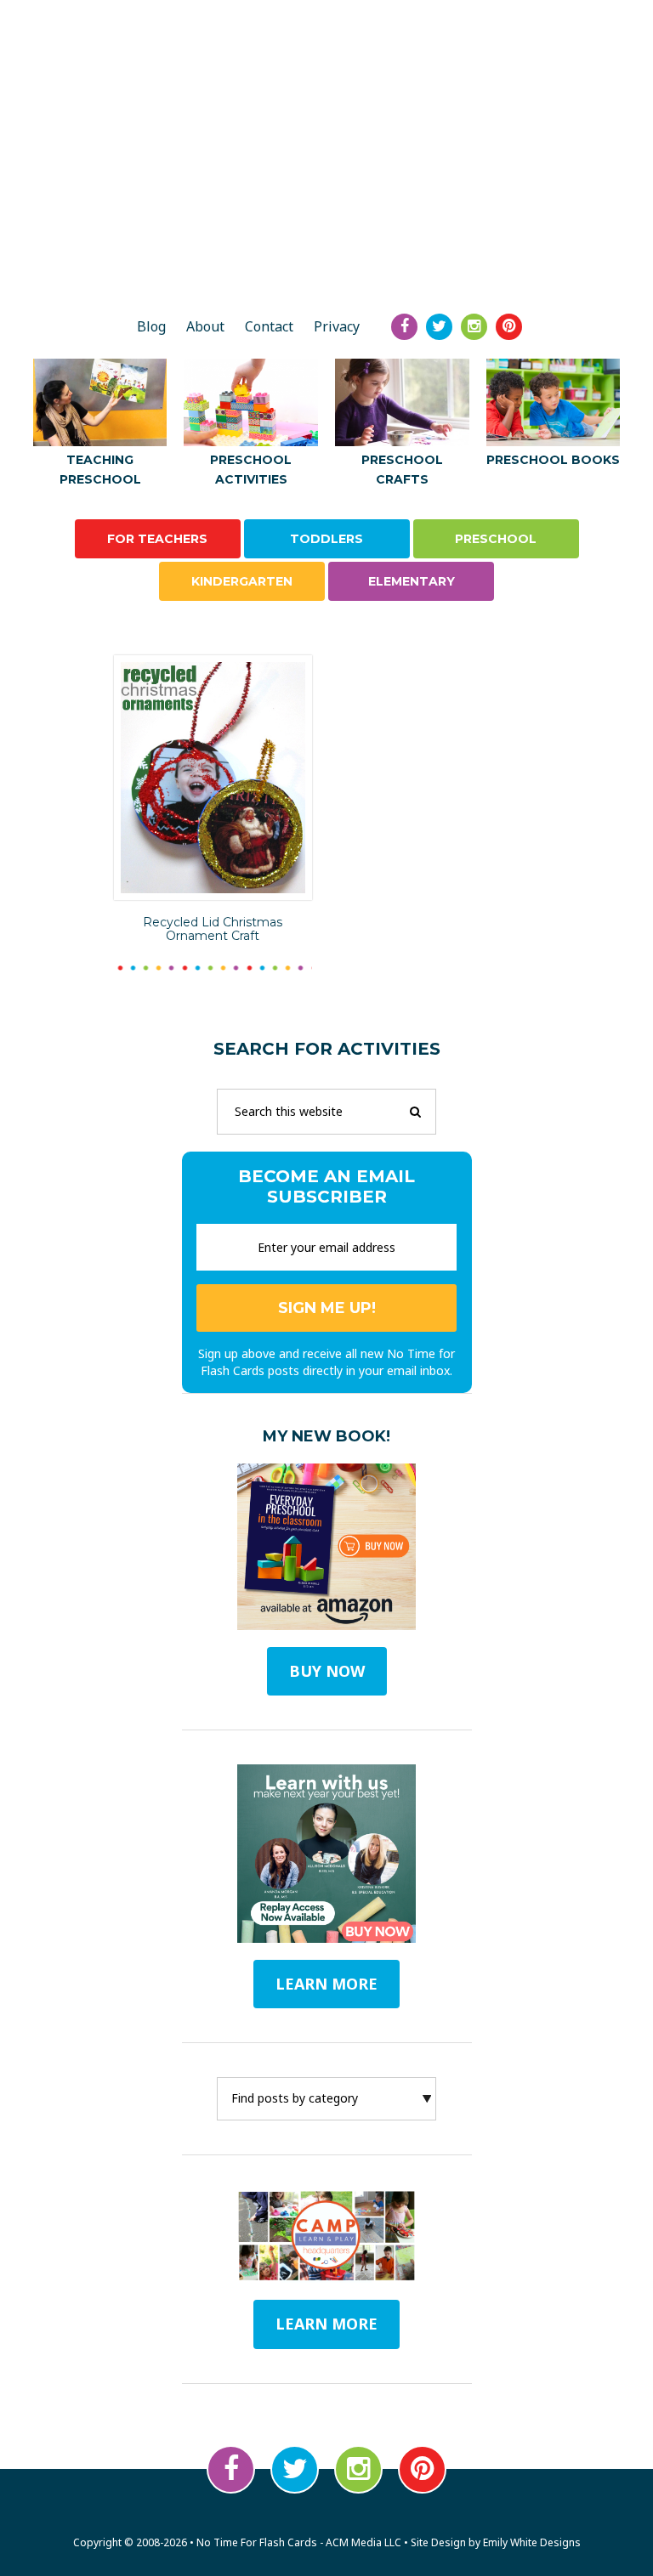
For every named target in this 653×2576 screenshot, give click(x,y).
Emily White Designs (532, 2542)
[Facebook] (404, 327)
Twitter (295, 2469)
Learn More (326, 2324)
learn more (326, 1984)
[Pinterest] (509, 327)
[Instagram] (474, 327)
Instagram (358, 2469)
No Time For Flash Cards (326, 241)
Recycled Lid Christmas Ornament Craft (213, 929)
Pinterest (422, 2469)
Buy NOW (327, 1671)
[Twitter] (439, 327)
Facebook (231, 2469)
